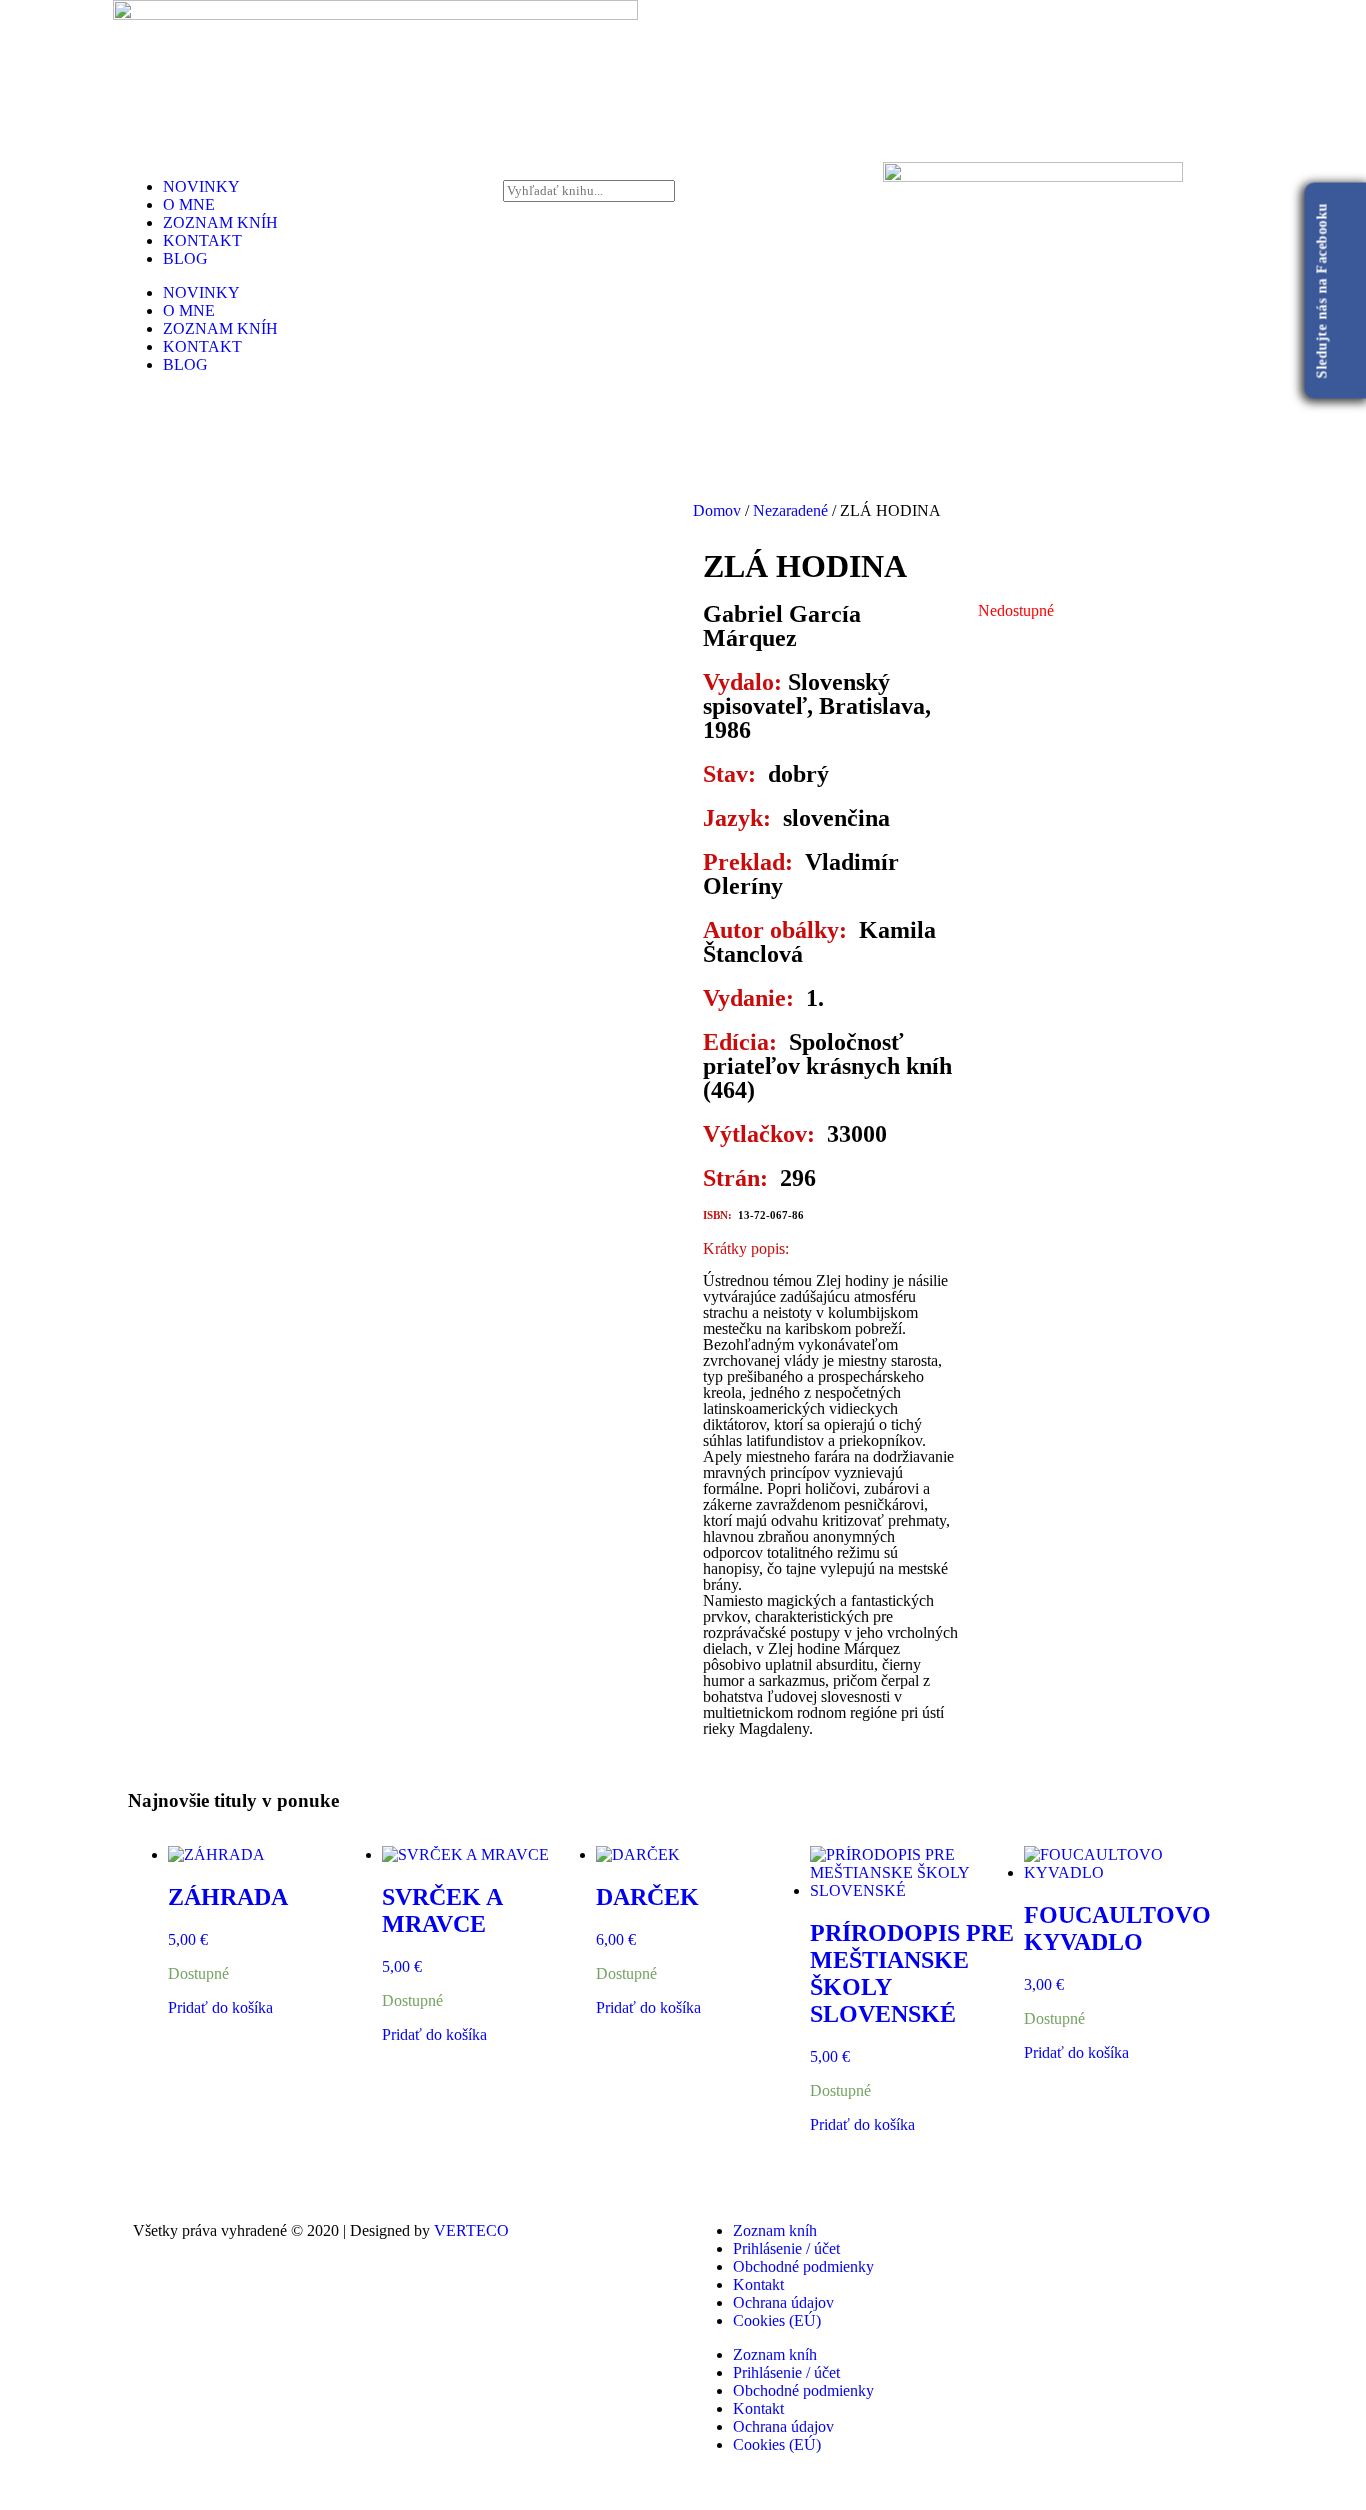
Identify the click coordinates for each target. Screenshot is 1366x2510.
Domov (717, 510)
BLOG (185, 258)
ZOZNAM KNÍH (220, 222)
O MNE (189, 204)
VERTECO (471, 2230)
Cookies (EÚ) (777, 2320)
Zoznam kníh (775, 2230)
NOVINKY (201, 186)
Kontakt (758, 2284)
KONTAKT (202, 240)
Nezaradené (790, 510)
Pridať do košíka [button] (220, 2007)
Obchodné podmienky (803, 2266)
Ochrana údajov (783, 2302)
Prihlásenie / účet (786, 2248)
